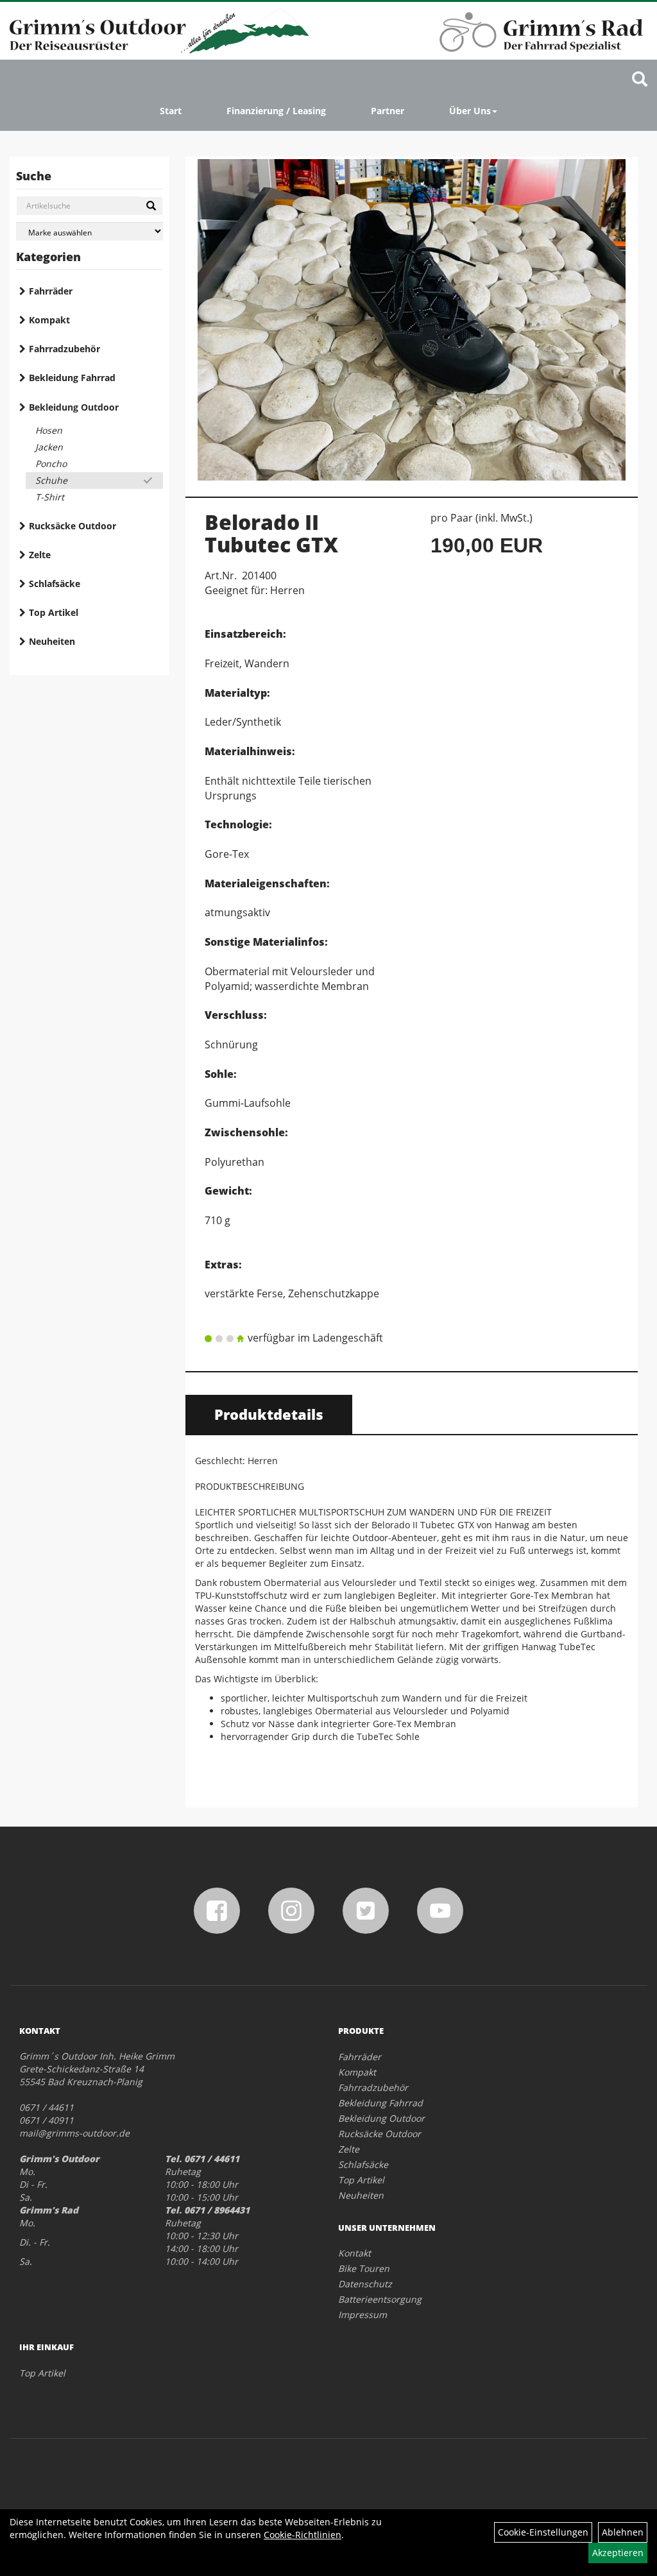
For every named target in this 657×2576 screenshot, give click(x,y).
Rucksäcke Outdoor (73, 526)
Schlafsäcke (55, 584)
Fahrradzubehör (64, 349)
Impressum (363, 2315)
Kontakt (354, 2253)
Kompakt (49, 320)
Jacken (49, 447)
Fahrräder (51, 291)
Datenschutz (365, 2284)
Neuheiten (52, 641)
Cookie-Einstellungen (543, 2532)
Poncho (51, 464)
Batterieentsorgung (380, 2299)
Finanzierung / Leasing (276, 111)
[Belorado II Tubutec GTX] (412, 320)
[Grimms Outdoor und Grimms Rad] (159, 31)
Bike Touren (364, 2268)
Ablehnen (623, 2532)
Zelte (40, 555)
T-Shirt (50, 497)
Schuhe (51, 480)
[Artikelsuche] (640, 80)
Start (171, 111)
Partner (388, 111)
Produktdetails (269, 1414)
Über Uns (470, 111)
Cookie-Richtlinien (303, 2535)
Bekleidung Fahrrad (72, 378)
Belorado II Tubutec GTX (271, 533)
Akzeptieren (618, 2553)
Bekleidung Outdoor (74, 407)
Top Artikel (54, 612)
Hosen (49, 430)
